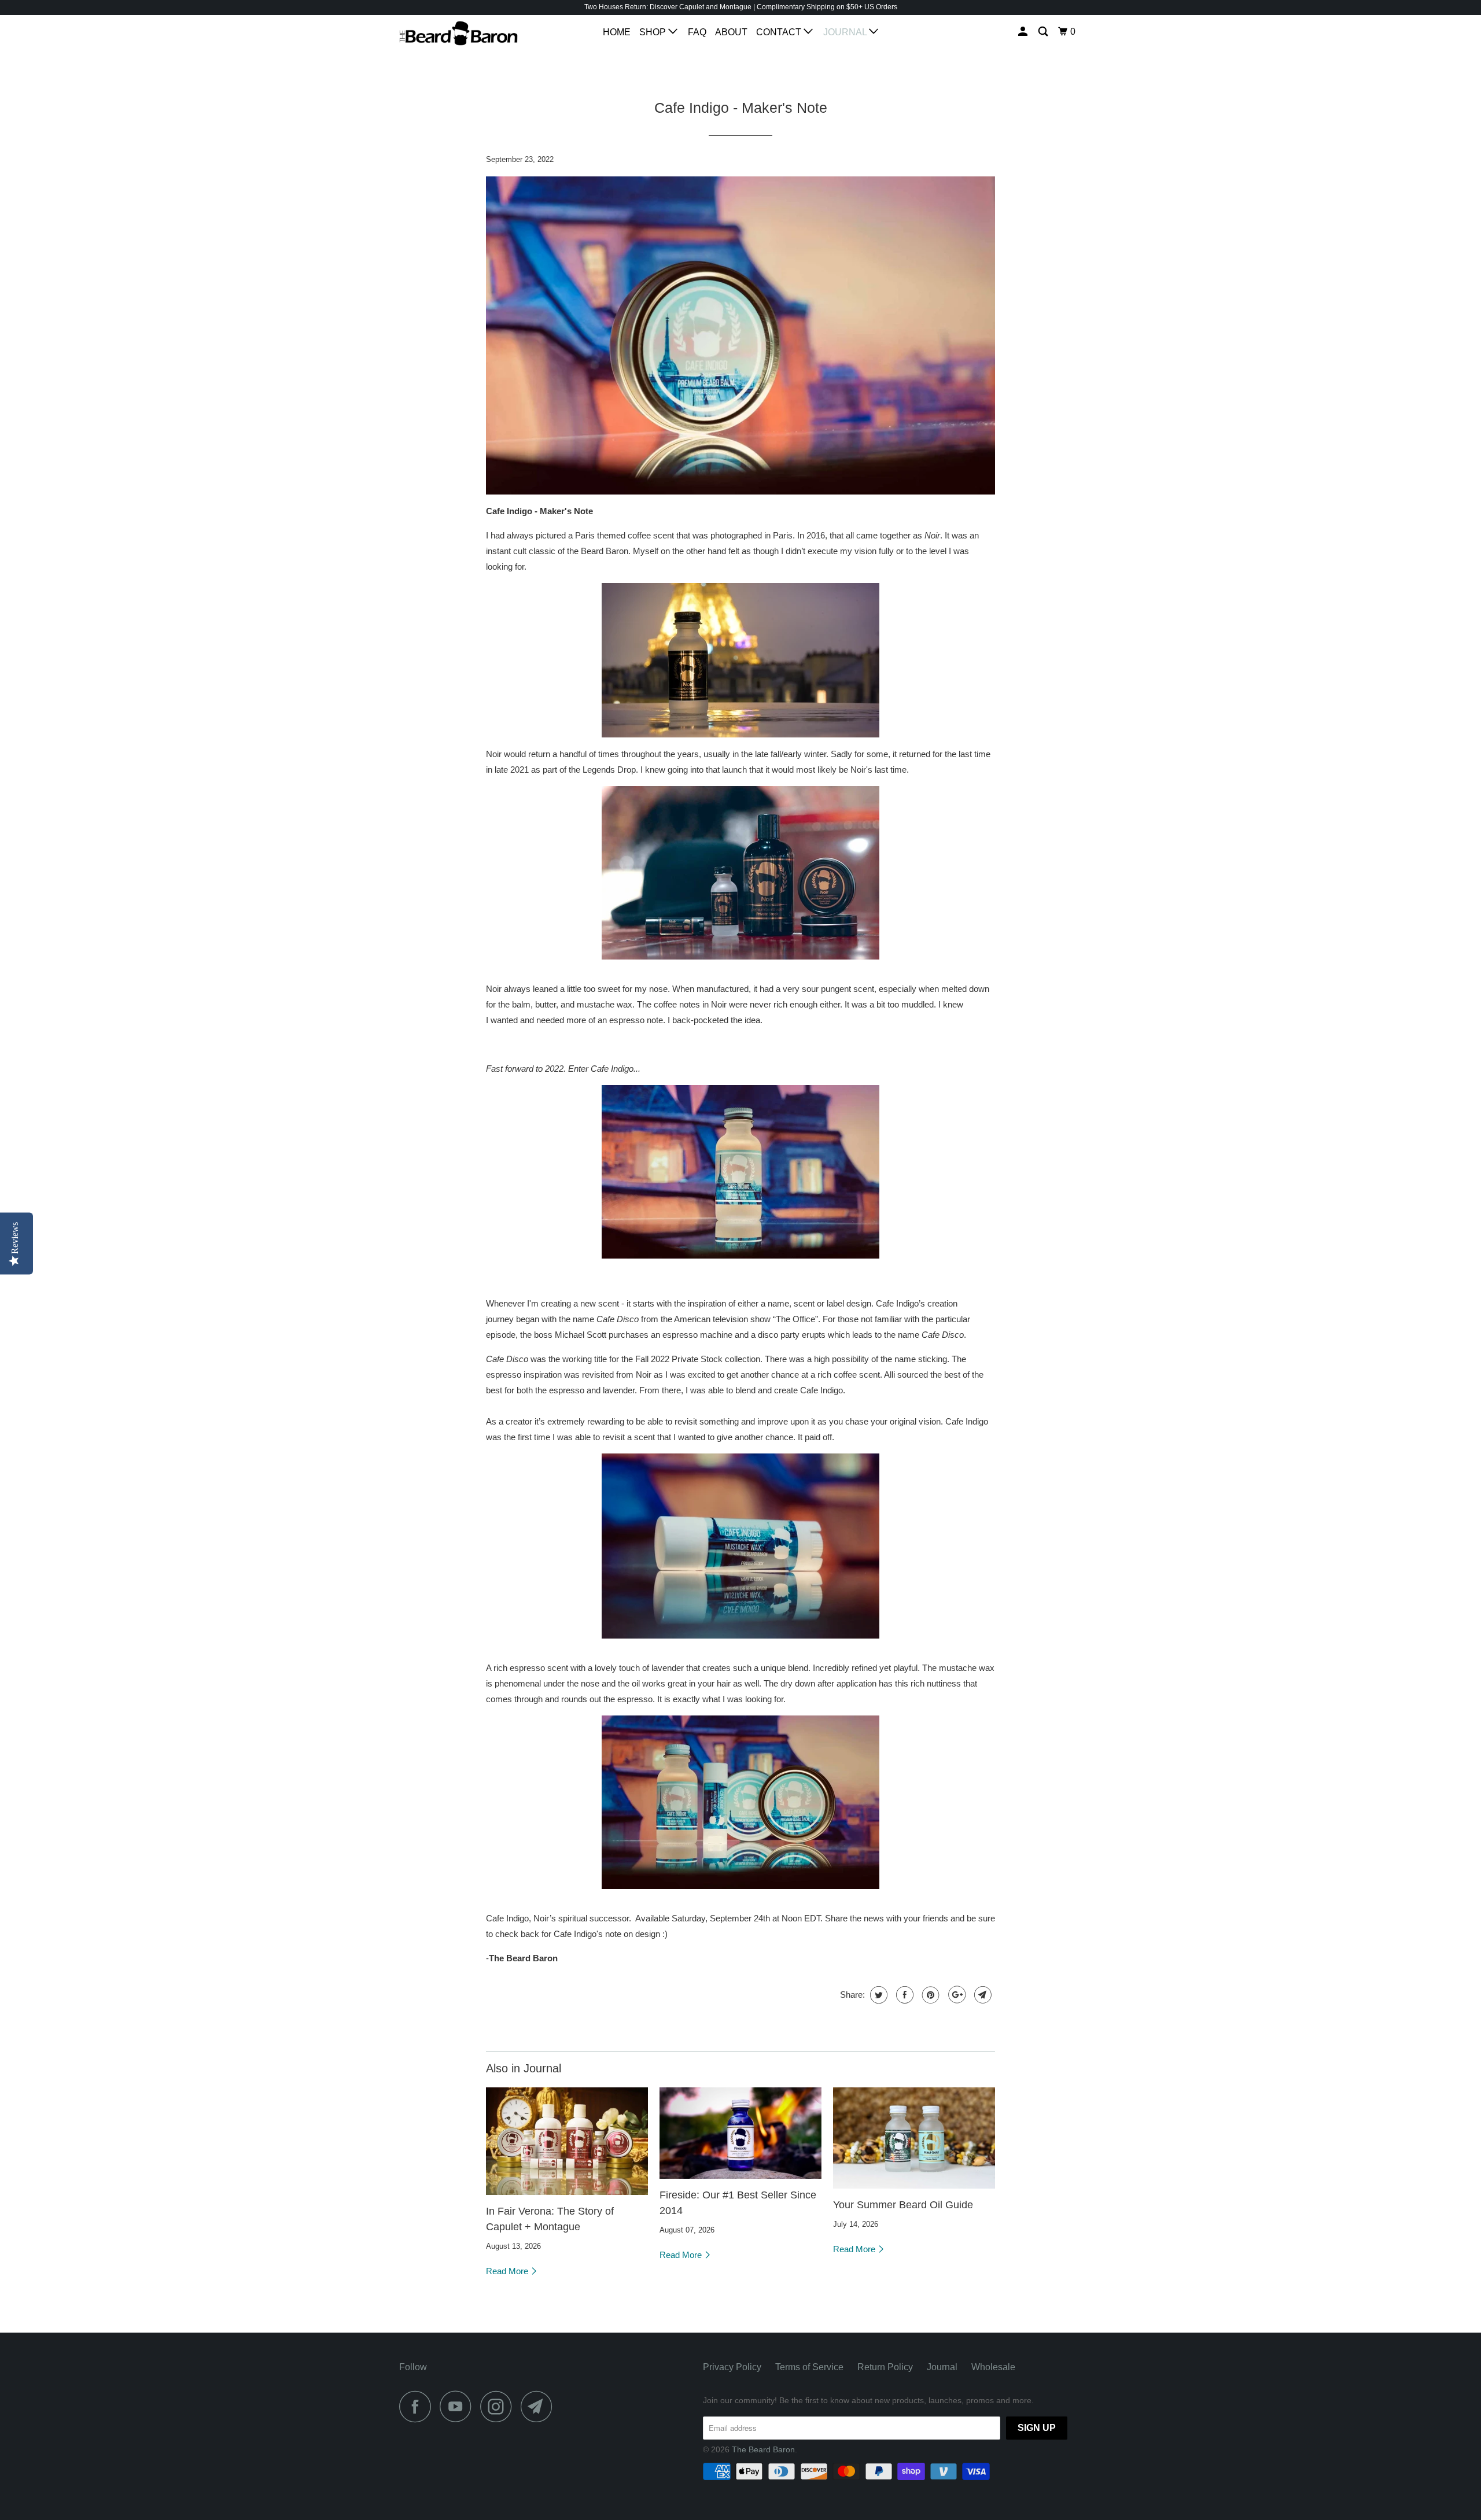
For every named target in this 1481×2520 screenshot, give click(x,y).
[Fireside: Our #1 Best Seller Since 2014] (740, 2133)
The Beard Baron (763, 2449)
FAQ (697, 32)
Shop (654, 32)
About (731, 32)
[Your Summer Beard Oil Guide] (914, 2138)
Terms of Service (809, 2367)
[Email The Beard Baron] (540, 2406)
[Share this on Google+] (955, 1995)
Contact (780, 32)
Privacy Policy (732, 2367)
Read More (508, 2271)
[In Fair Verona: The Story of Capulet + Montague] (567, 2141)
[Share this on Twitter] (877, 1995)
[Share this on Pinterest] (929, 1995)
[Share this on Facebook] (903, 1995)
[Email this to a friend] (981, 1995)
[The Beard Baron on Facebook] (418, 2406)
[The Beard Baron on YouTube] (459, 2406)
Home (617, 32)
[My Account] (1024, 32)
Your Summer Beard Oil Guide (903, 2205)
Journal (846, 32)
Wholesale (993, 2367)
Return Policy (885, 2367)
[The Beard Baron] (458, 36)
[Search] (1044, 32)
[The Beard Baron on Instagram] (499, 2406)
